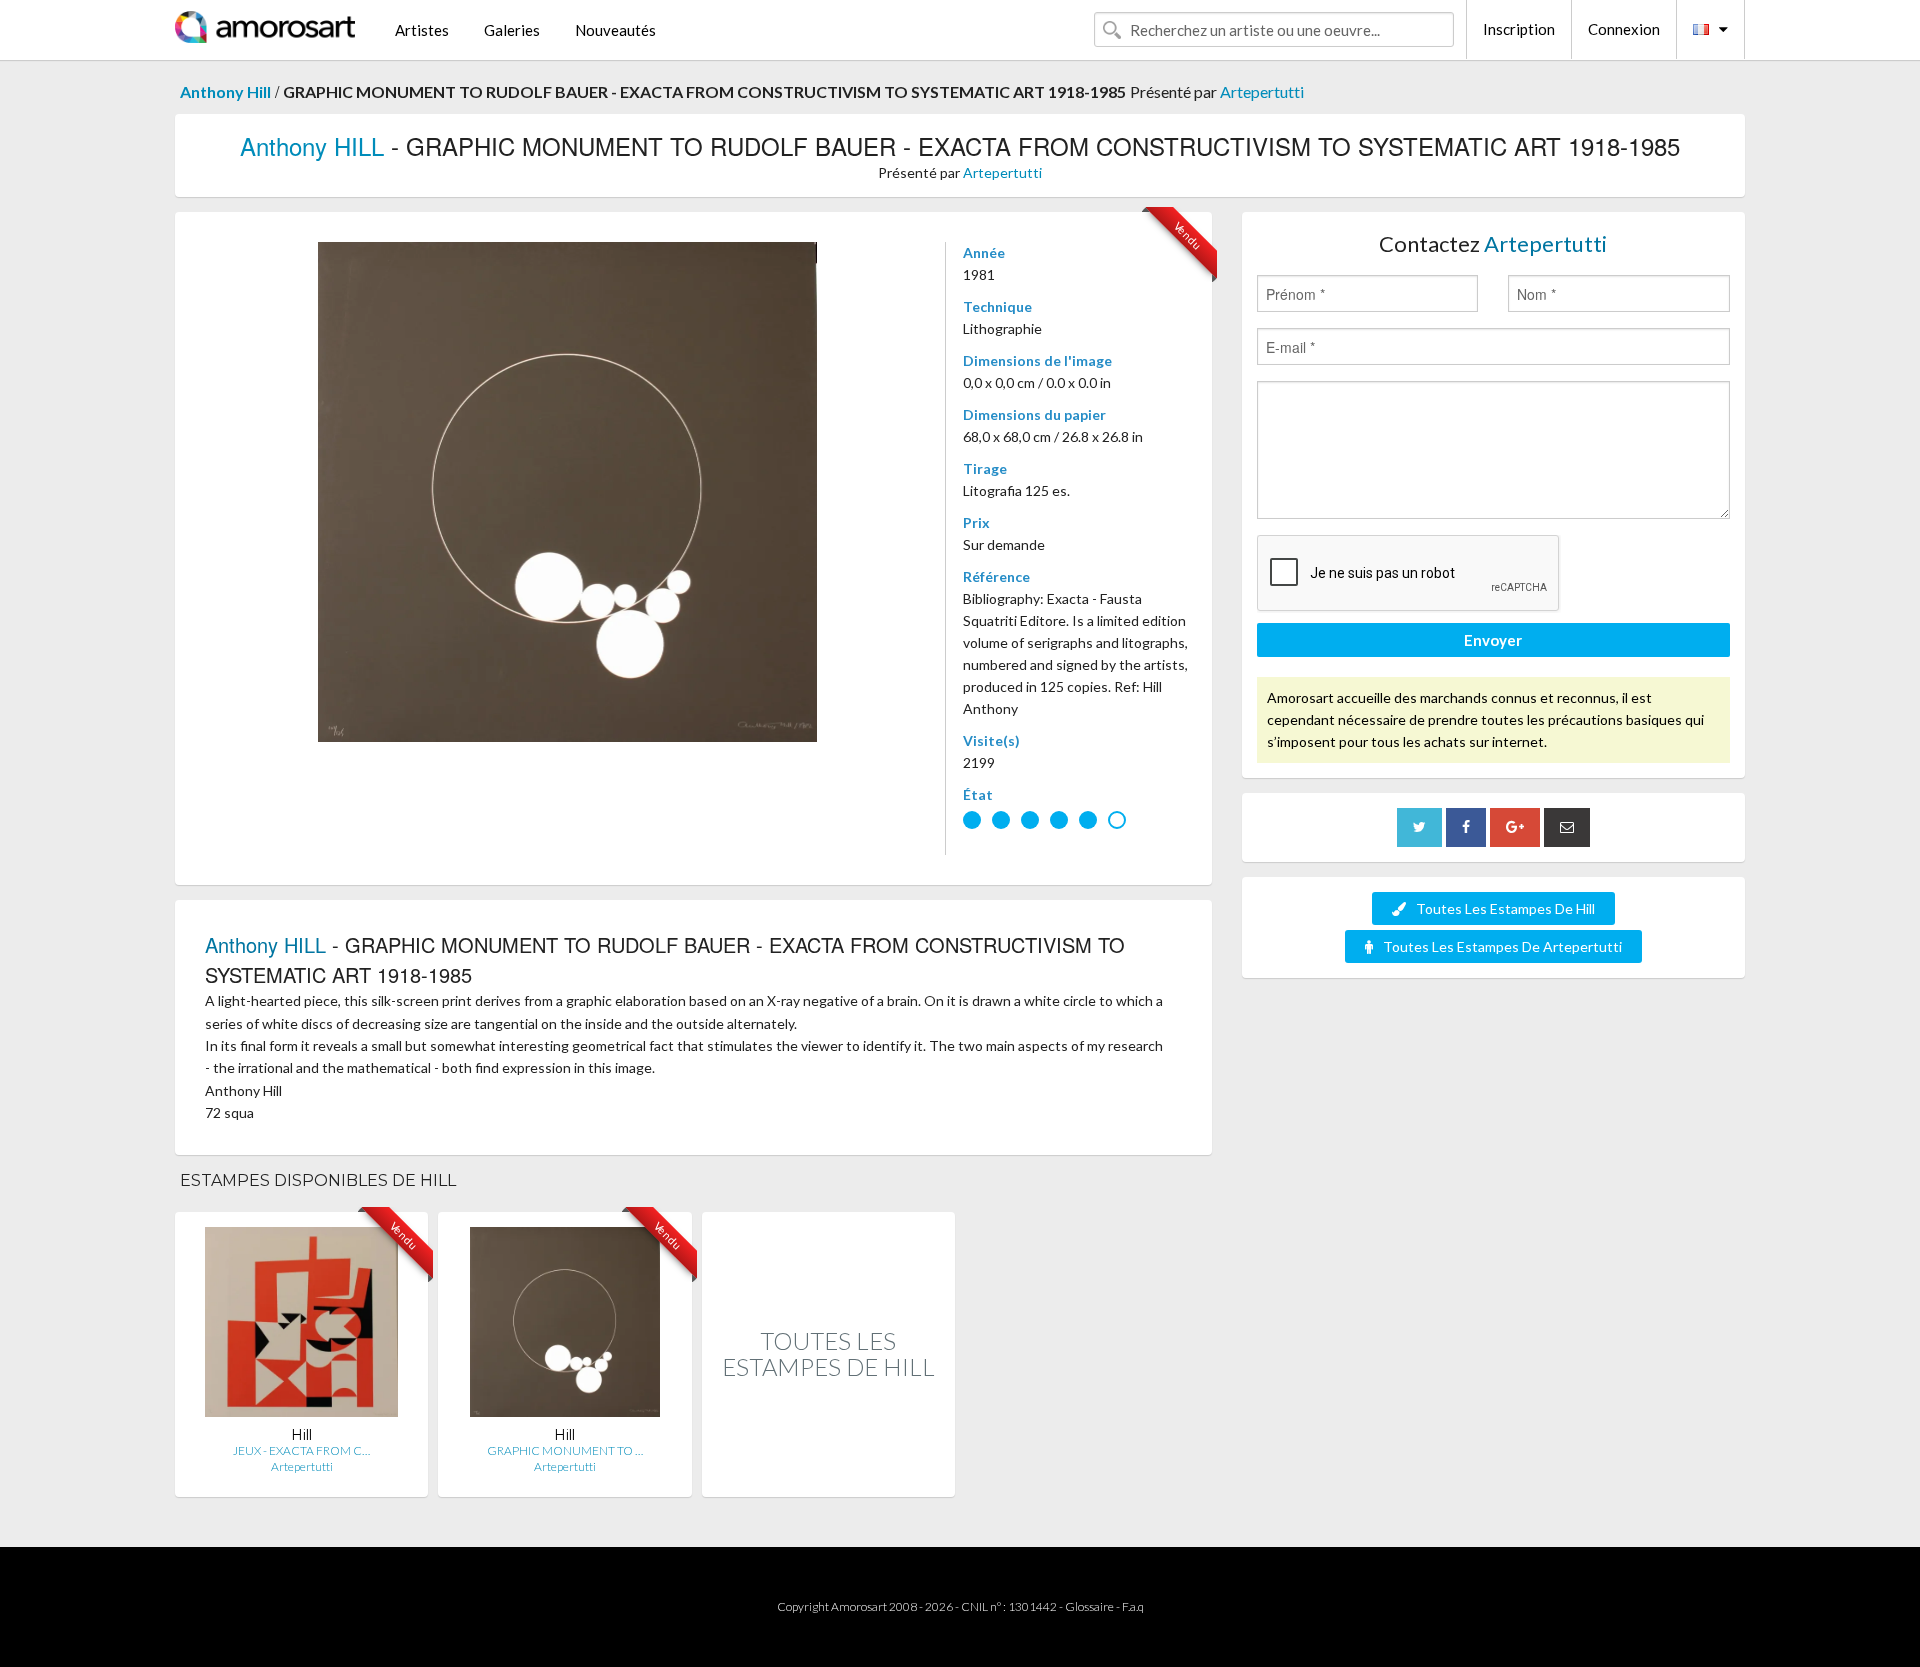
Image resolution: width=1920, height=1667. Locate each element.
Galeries (512, 30)
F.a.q (1133, 1606)
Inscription (1519, 29)
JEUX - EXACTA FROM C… (301, 1450)
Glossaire (1089, 1606)
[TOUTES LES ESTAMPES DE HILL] (828, 1475)
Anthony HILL (312, 145)
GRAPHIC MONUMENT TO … (565, 1450)
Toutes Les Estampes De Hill (1505, 908)
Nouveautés (615, 30)
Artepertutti (1262, 91)
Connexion (1624, 29)
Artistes (422, 30)
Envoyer (1493, 640)
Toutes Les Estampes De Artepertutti (1502, 946)
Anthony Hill (225, 91)
